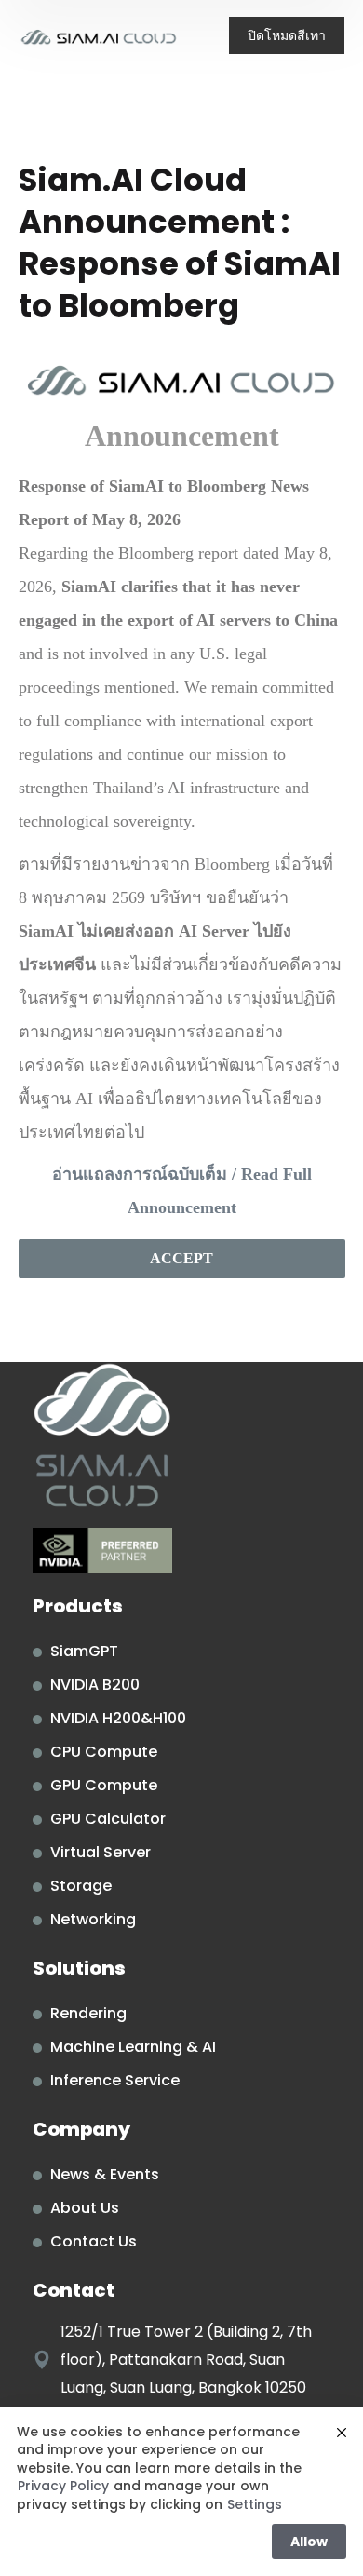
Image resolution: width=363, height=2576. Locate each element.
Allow (309, 2542)
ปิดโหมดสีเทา (287, 35)
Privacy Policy (63, 2486)
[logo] (99, 37)
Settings (255, 2505)
